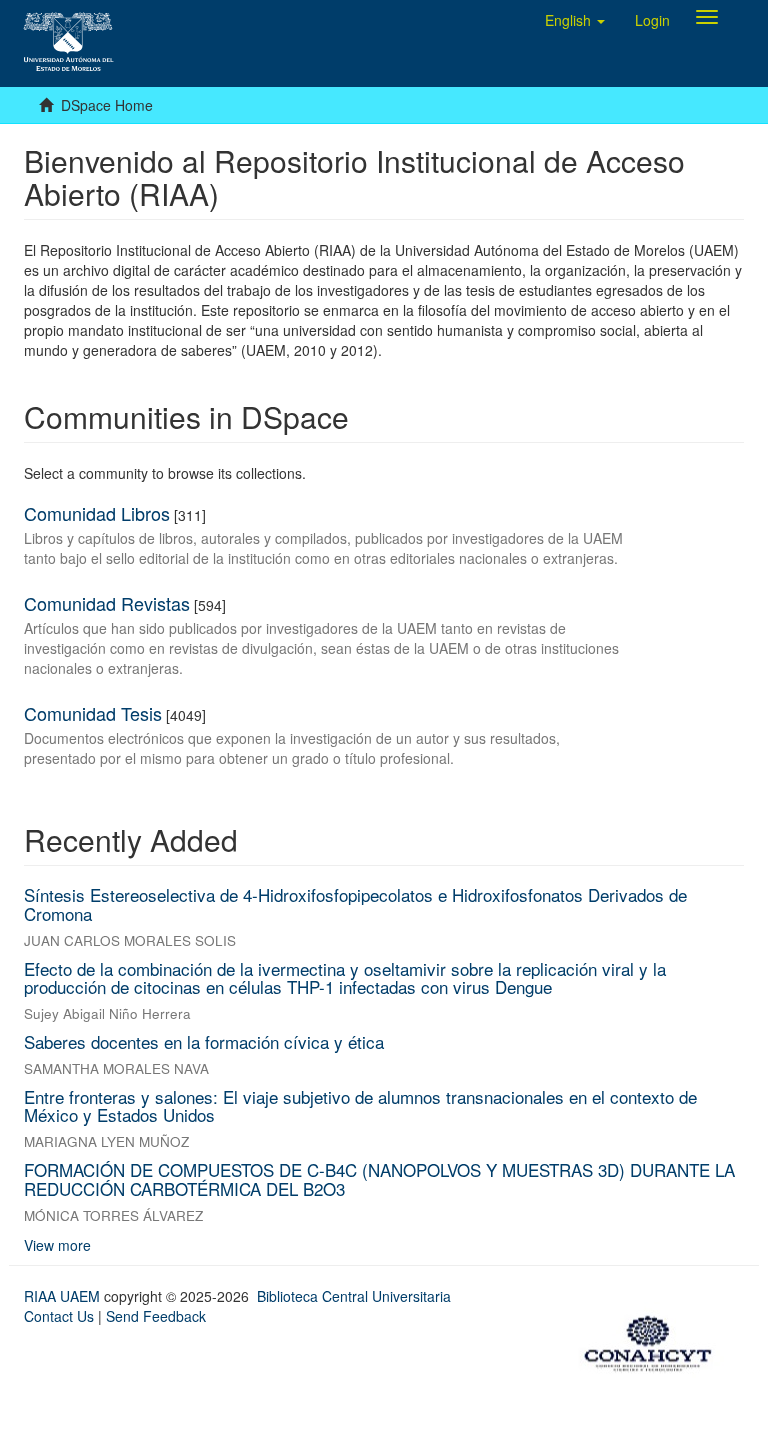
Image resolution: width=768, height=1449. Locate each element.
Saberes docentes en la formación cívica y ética (204, 1041)
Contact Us (59, 1316)
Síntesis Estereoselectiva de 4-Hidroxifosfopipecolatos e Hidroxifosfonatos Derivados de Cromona (355, 904)
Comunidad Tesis (93, 713)
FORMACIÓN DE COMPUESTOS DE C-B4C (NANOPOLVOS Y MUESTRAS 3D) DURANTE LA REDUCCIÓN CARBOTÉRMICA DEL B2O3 (379, 1179)
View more (57, 1245)
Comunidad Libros (97, 513)
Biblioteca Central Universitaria (354, 1296)
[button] (575, 20)
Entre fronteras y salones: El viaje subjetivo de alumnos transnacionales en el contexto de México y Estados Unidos (360, 1106)
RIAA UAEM (64, 1296)
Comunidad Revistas (107, 603)
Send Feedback (156, 1316)
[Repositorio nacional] (654, 1340)
